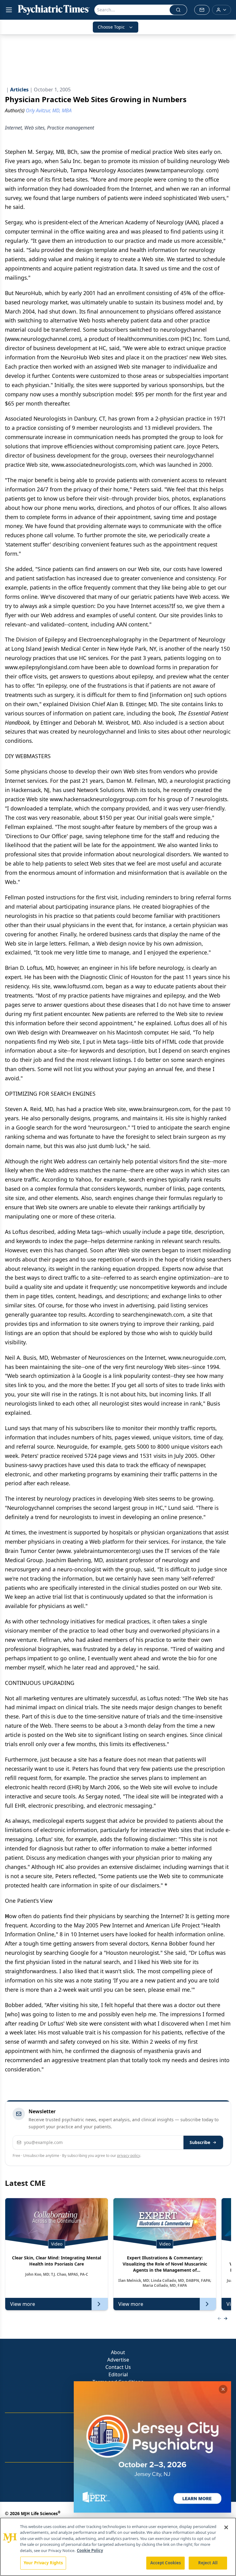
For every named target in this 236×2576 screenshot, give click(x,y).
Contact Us (118, 2367)
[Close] (226, 2527)
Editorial (118, 2374)
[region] (118, 2547)
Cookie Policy (90, 2550)
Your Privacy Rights (43, 2563)
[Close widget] (223, 2389)
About (118, 2352)
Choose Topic (111, 27)
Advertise (118, 2360)
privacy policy (129, 2156)
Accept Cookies (166, 2563)
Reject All (208, 2563)
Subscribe (200, 2142)
